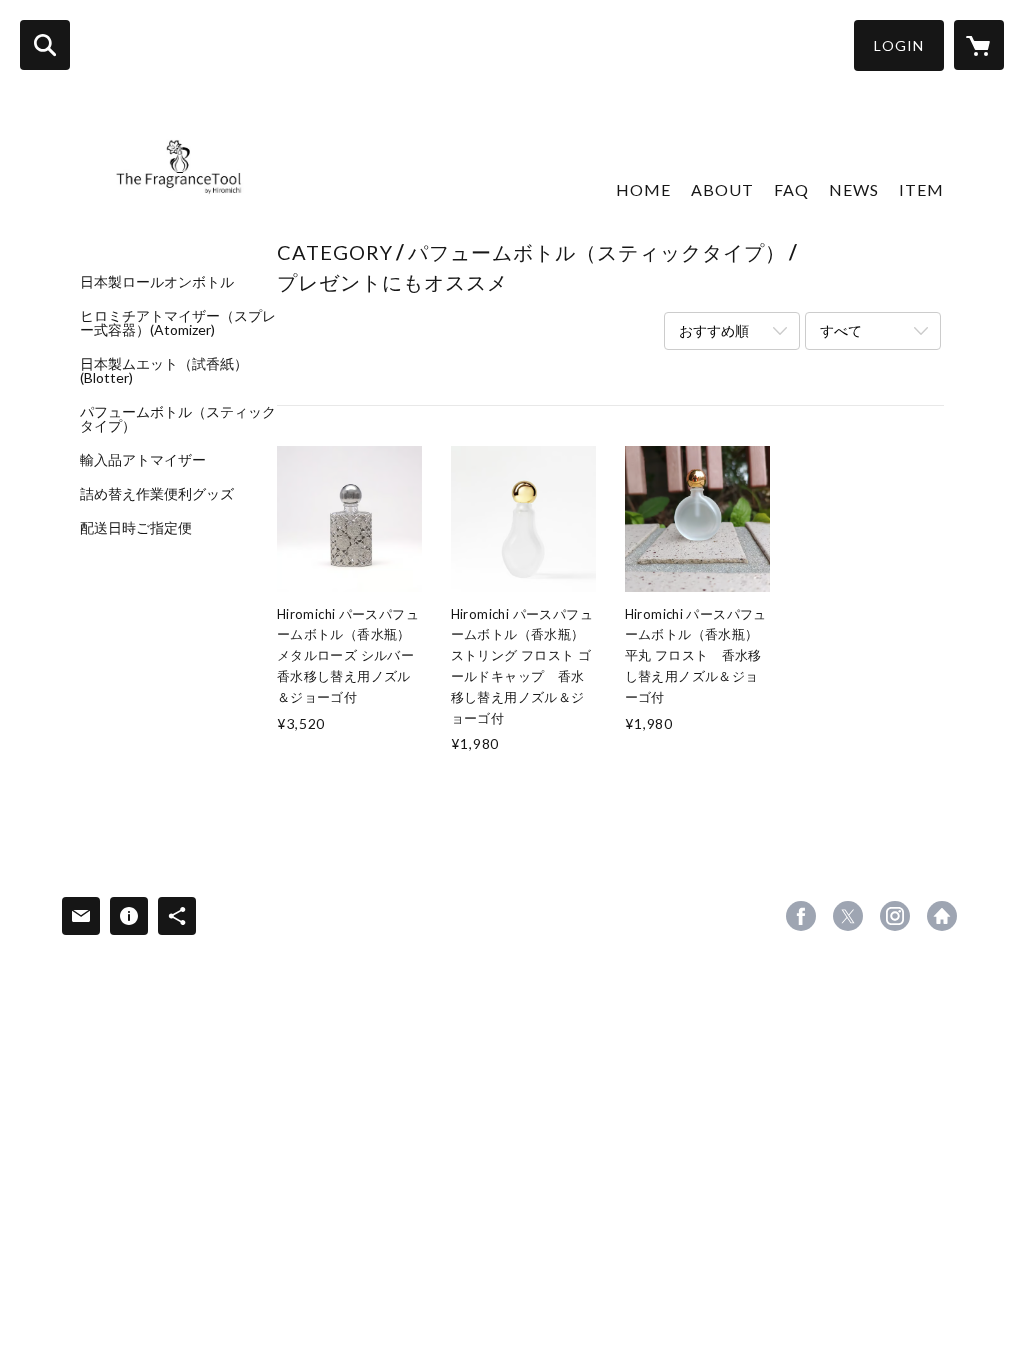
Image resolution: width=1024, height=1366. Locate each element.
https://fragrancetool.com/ (942, 916)
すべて (841, 330)
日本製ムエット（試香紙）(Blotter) (164, 371)
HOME (643, 189)
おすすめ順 (714, 330)
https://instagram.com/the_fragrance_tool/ (895, 916)
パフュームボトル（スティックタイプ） (178, 419)
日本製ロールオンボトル (157, 282)
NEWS (854, 189)
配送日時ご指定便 (136, 528)
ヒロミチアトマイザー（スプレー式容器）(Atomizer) (178, 323)
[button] (899, 45)
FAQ (791, 189)
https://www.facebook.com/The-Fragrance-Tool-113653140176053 (801, 916)
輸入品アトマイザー (143, 460)
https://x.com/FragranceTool (848, 916)
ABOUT (722, 189)
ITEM (921, 189)
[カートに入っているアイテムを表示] (979, 45)
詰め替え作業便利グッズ (157, 494)
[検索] (45, 45)
